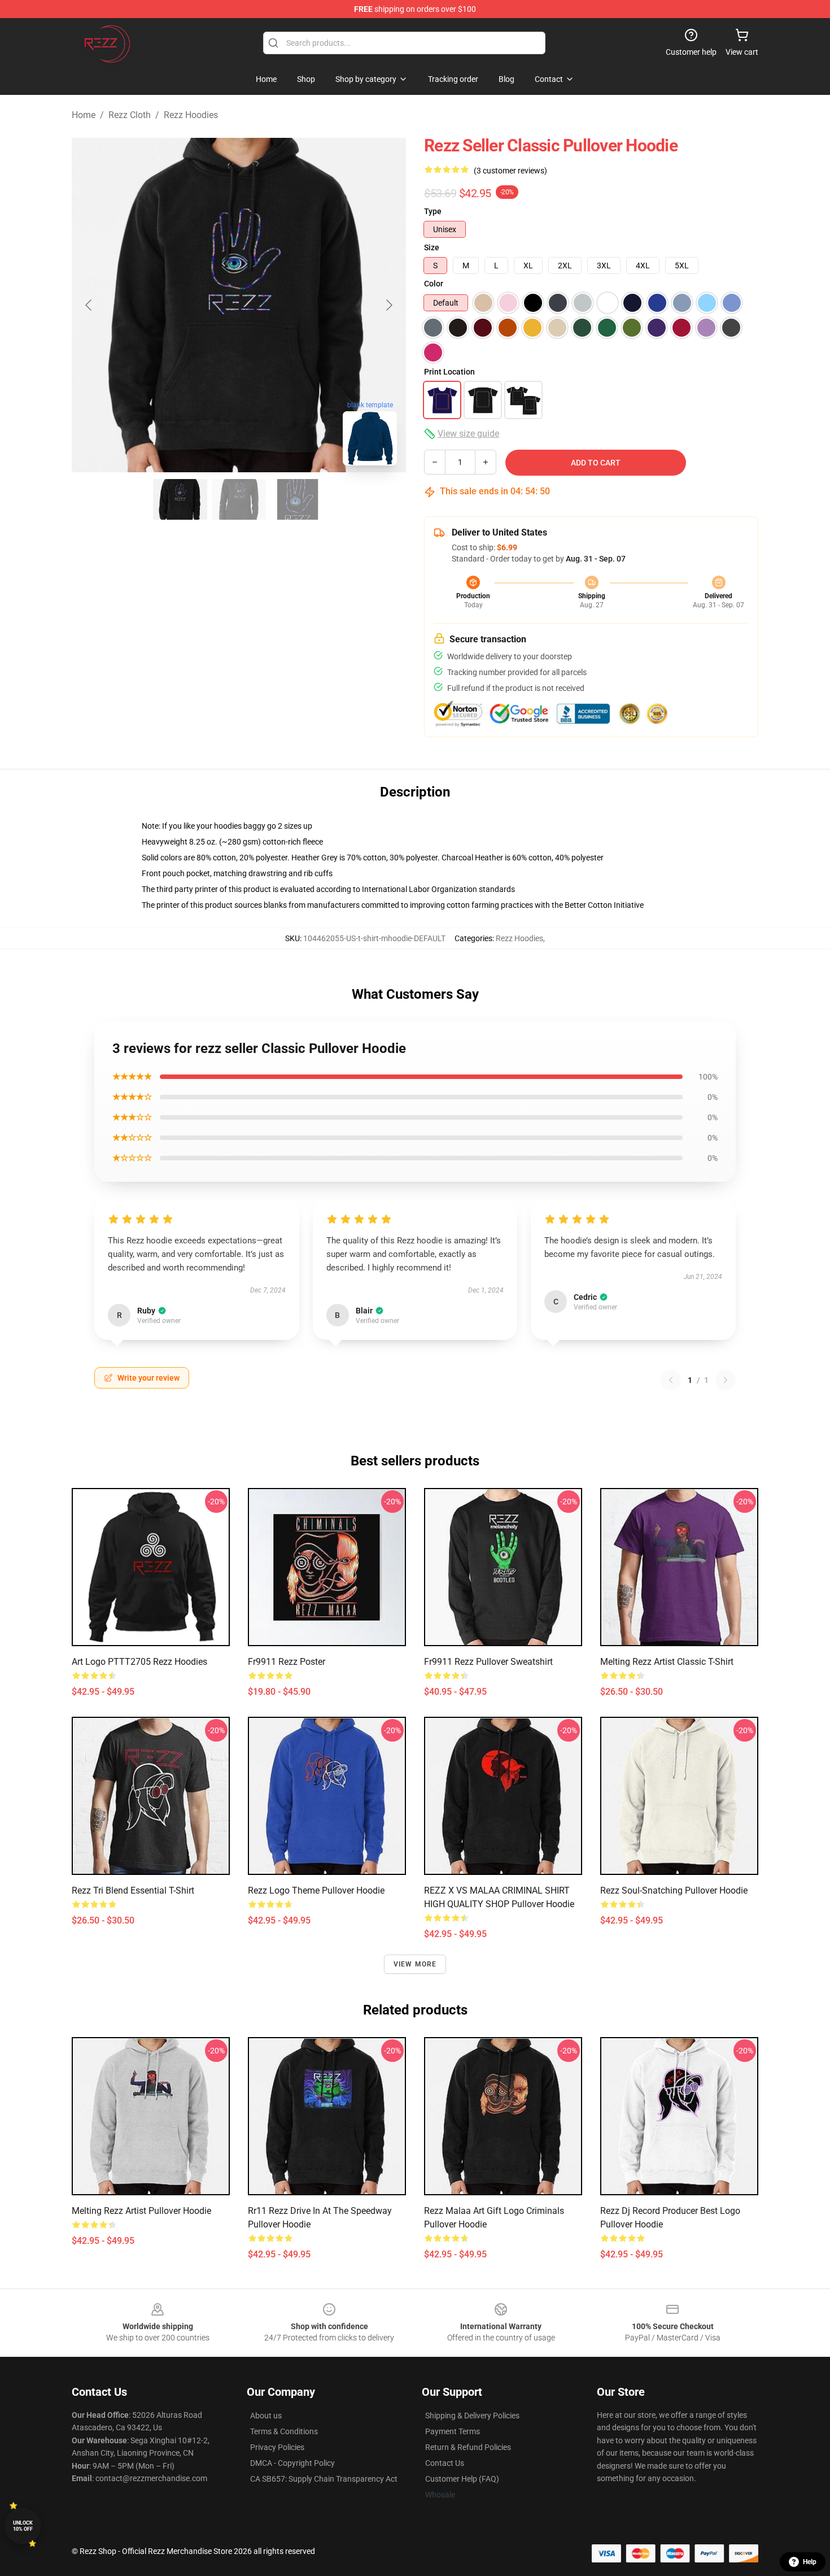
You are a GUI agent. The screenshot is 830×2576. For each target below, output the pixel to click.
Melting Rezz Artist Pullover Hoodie (141, 2211)
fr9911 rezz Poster (287, 1662)
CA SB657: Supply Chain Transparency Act (324, 2479)
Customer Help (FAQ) (462, 2479)
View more (415, 1964)
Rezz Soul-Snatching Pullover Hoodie (674, 1890)
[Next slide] (388, 305)
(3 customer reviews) (510, 171)
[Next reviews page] (726, 1380)
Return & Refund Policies (468, 2447)
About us (266, 2416)
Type (433, 211)
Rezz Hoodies (191, 115)
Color (434, 284)
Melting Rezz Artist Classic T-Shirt (667, 1662)
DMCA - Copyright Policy (292, 2463)
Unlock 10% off (23, 2526)
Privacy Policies (277, 2447)
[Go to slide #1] (180, 499)
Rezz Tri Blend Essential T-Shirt (133, 1890)
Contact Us (445, 2463)
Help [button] (810, 2562)
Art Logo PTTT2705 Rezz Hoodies (139, 1662)
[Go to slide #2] (239, 499)
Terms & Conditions (284, 2431)
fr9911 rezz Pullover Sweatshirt (488, 1662)
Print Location (449, 372)
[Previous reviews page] (671, 1380)
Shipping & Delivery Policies (472, 2416)
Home (84, 115)
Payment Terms (453, 2431)
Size (432, 247)
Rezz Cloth (130, 115)
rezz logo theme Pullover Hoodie (316, 1890)
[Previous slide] (89, 305)
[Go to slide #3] (298, 499)
